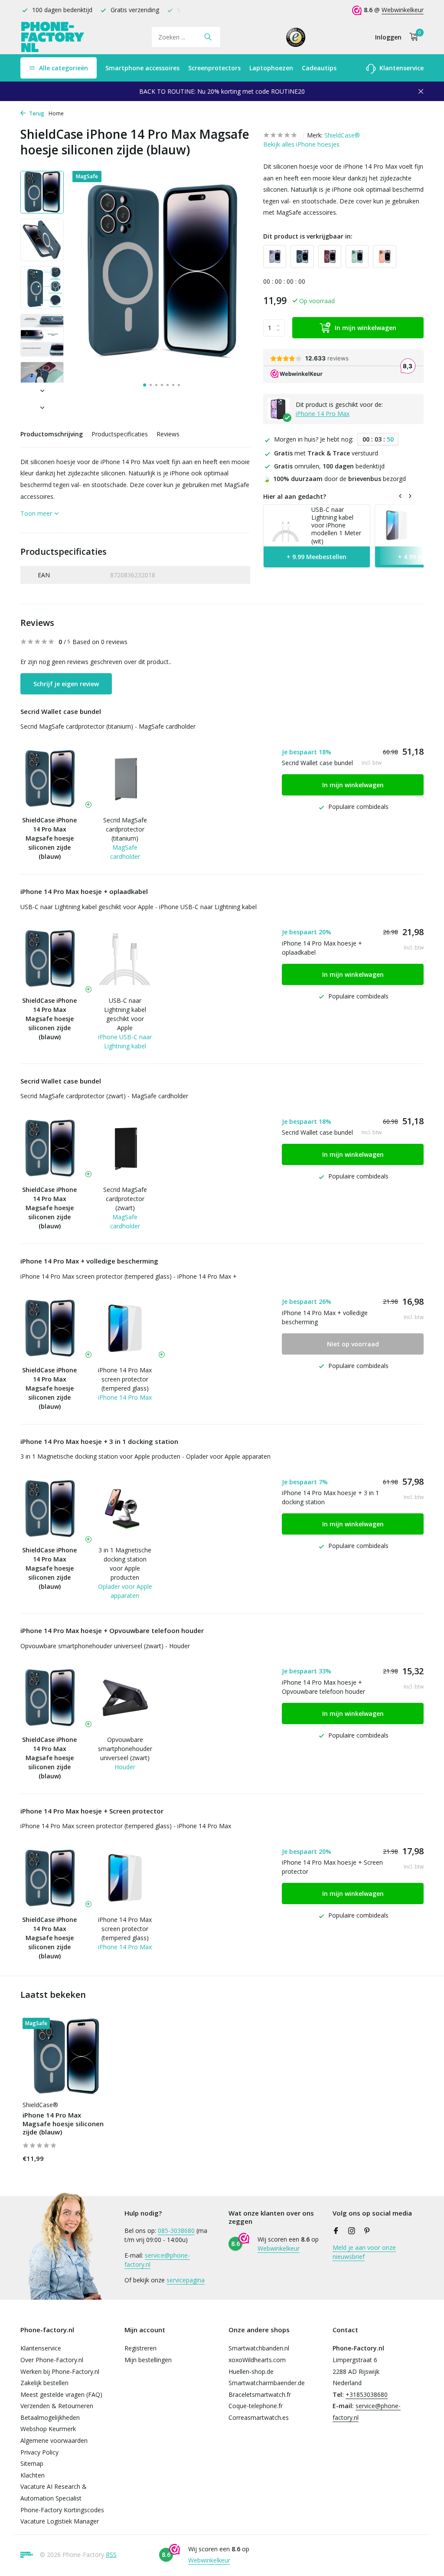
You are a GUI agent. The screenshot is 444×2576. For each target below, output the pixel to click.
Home (56, 113)
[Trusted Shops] (296, 37)
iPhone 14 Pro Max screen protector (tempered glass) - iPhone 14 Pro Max (126, 1276)
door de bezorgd (335, 479)
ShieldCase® (342, 135)
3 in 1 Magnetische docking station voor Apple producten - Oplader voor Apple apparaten (145, 1456)
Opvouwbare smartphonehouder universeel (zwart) (125, 1749)
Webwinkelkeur (403, 10)
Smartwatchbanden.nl (259, 2348)
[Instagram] (352, 2231)
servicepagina (186, 2280)
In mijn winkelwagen (366, 328)
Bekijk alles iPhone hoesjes (301, 144)
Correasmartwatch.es (259, 2417)
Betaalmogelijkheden (50, 2417)
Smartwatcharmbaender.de (267, 2383)
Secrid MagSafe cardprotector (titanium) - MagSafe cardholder (108, 726)
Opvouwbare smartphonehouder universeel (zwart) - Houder (105, 1646)
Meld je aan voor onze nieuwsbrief (364, 2252)
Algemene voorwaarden (54, 2440)
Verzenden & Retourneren (57, 2406)
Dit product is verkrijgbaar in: (308, 236)
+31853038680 (367, 2394)
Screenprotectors (214, 68)
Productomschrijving (52, 434)
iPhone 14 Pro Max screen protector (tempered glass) (125, 1379)
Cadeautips (319, 68)
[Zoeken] (208, 37)
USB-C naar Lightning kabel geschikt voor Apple (125, 1014)
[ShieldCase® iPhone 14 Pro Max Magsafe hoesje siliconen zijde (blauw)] (66, 2057)
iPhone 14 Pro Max (323, 414)
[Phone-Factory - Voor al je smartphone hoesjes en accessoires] (53, 37)
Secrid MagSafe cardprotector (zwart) (125, 1199)
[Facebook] (336, 2231)
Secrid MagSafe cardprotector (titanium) (125, 829)
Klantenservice (401, 68)
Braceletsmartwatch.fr (260, 2394)
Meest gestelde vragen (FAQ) (61, 2394)
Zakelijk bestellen (44, 2383)
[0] (412, 37)
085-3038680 (176, 2231)
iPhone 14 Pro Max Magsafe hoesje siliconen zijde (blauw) (63, 2124)
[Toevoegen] (94, 2159)
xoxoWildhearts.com (257, 2360)
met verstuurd (326, 453)
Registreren (140, 2348)
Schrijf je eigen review (66, 684)
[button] (145, 385)
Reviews (168, 434)
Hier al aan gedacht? (295, 496)
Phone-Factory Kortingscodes (62, 2510)
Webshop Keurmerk (48, 2429)
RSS (111, 2555)
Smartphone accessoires (142, 68)
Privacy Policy (39, 2452)
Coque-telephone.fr (256, 2406)
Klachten (33, 2475)
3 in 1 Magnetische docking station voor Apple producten (125, 1564)
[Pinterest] (367, 2231)
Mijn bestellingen (148, 2360)
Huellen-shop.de (251, 2371)
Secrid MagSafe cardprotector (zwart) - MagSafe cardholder (104, 1096)
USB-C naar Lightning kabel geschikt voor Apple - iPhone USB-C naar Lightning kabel (139, 907)
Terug (36, 113)
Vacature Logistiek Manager (60, 2521)
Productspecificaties (120, 434)
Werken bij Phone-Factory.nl (60, 2371)
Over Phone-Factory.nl (52, 2360)
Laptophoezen (271, 68)
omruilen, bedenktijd (329, 466)
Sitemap (32, 2463)
